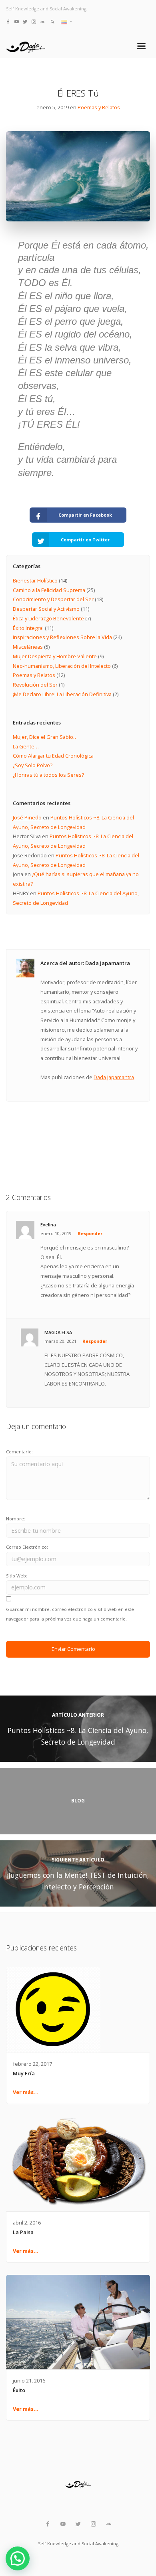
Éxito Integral (28, 628)
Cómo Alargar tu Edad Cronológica (53, 756)
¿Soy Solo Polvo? (33, 765)
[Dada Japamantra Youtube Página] (17, 21)
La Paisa (23, 2232)
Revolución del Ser (35, 685)
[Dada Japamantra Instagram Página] (34, 21)
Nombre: (16, 1519)
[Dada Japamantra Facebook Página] (8, 21)
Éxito (19, 2390)
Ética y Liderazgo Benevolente (48, 618)
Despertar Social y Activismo (46, 609)
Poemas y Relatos (99, 107)
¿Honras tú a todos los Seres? (48, 775)
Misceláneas (28, 647)
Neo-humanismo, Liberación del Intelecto (62, 666)
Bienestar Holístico (35, 580)
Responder (90, 1233)
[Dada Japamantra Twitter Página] (25, 21)
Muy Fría (24, 2073)
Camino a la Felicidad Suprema (49, 590)
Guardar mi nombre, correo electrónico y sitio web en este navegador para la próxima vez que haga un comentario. (70, 1614)
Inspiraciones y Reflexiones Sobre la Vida (62, 637)
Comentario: (19, 1452)
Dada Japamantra (114, 1077)
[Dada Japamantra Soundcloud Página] (42, 21)
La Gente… (26, 746)
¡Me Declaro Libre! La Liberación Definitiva (62, 694)
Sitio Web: (17, 1576)
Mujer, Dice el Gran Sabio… (45, 737)
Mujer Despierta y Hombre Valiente (55, 656)
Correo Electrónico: (27, 1547)
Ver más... (26, 2092)
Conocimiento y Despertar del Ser (53, 599)
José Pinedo (27, 817)
